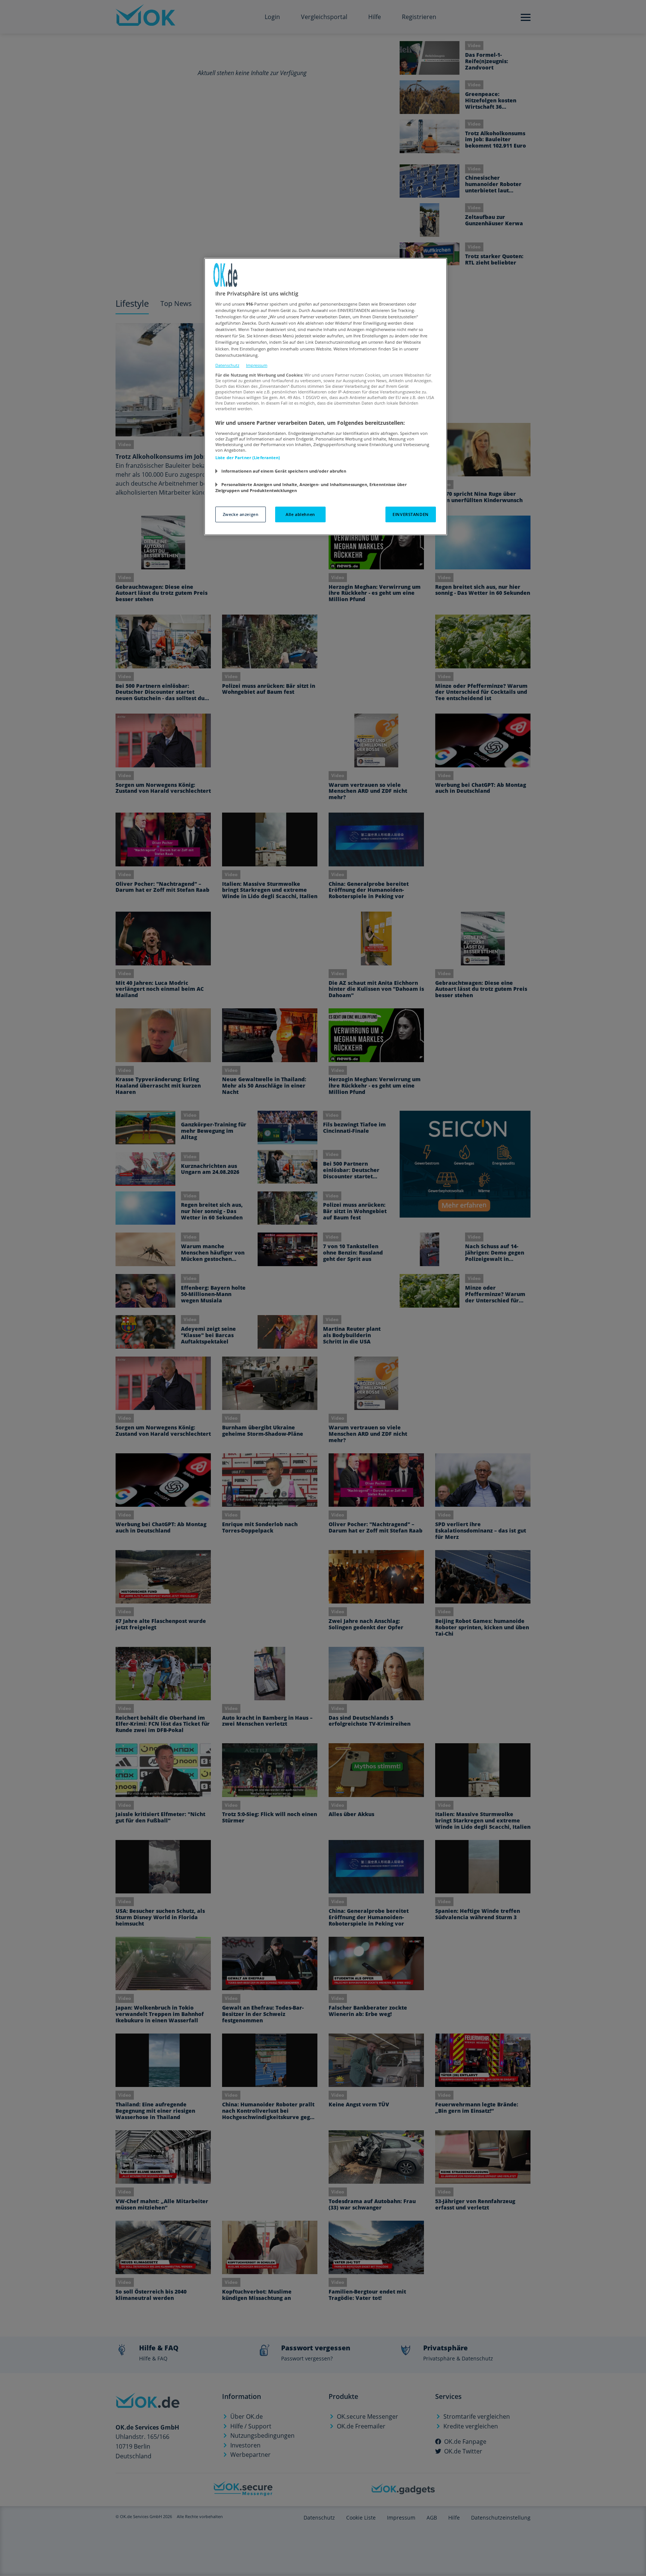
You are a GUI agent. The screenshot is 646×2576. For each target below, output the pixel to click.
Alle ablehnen (300, 514)
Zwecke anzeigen (241, 514)
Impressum (257, 365)
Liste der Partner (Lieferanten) (248, 457)
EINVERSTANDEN (410, 514)
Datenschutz (227, 365)
